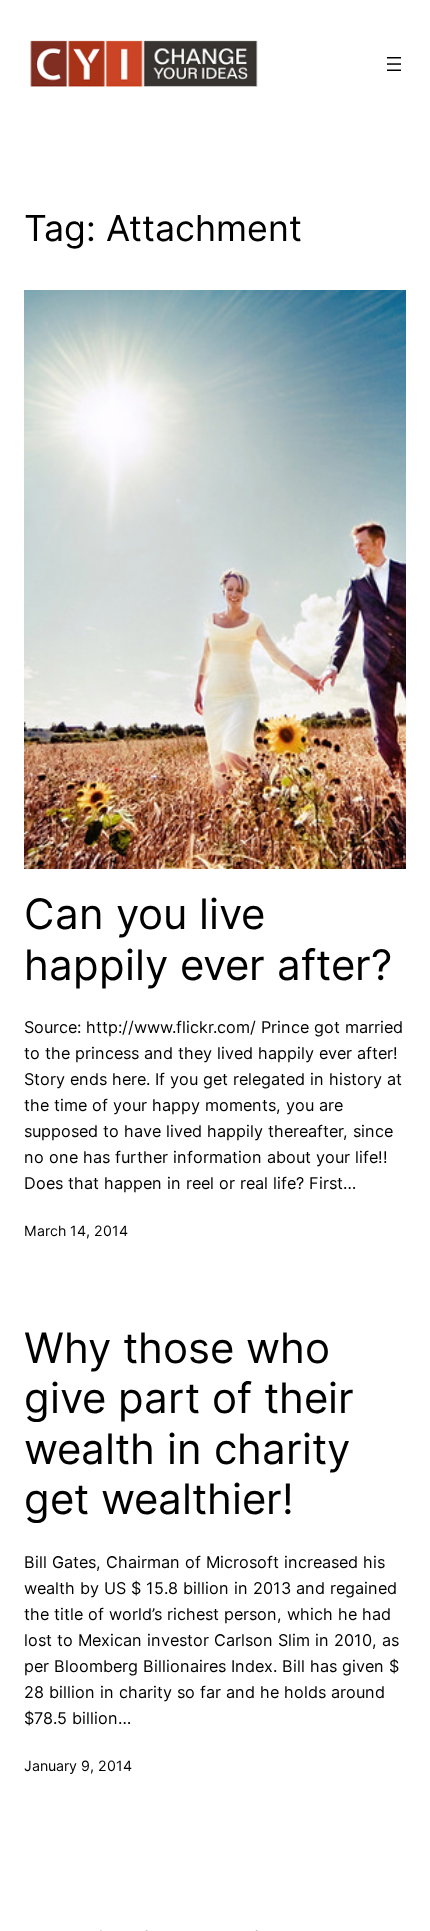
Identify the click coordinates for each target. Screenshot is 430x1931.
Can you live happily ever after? (208, 939)
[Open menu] (394, 64)
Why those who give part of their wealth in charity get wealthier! (189, 1423)
